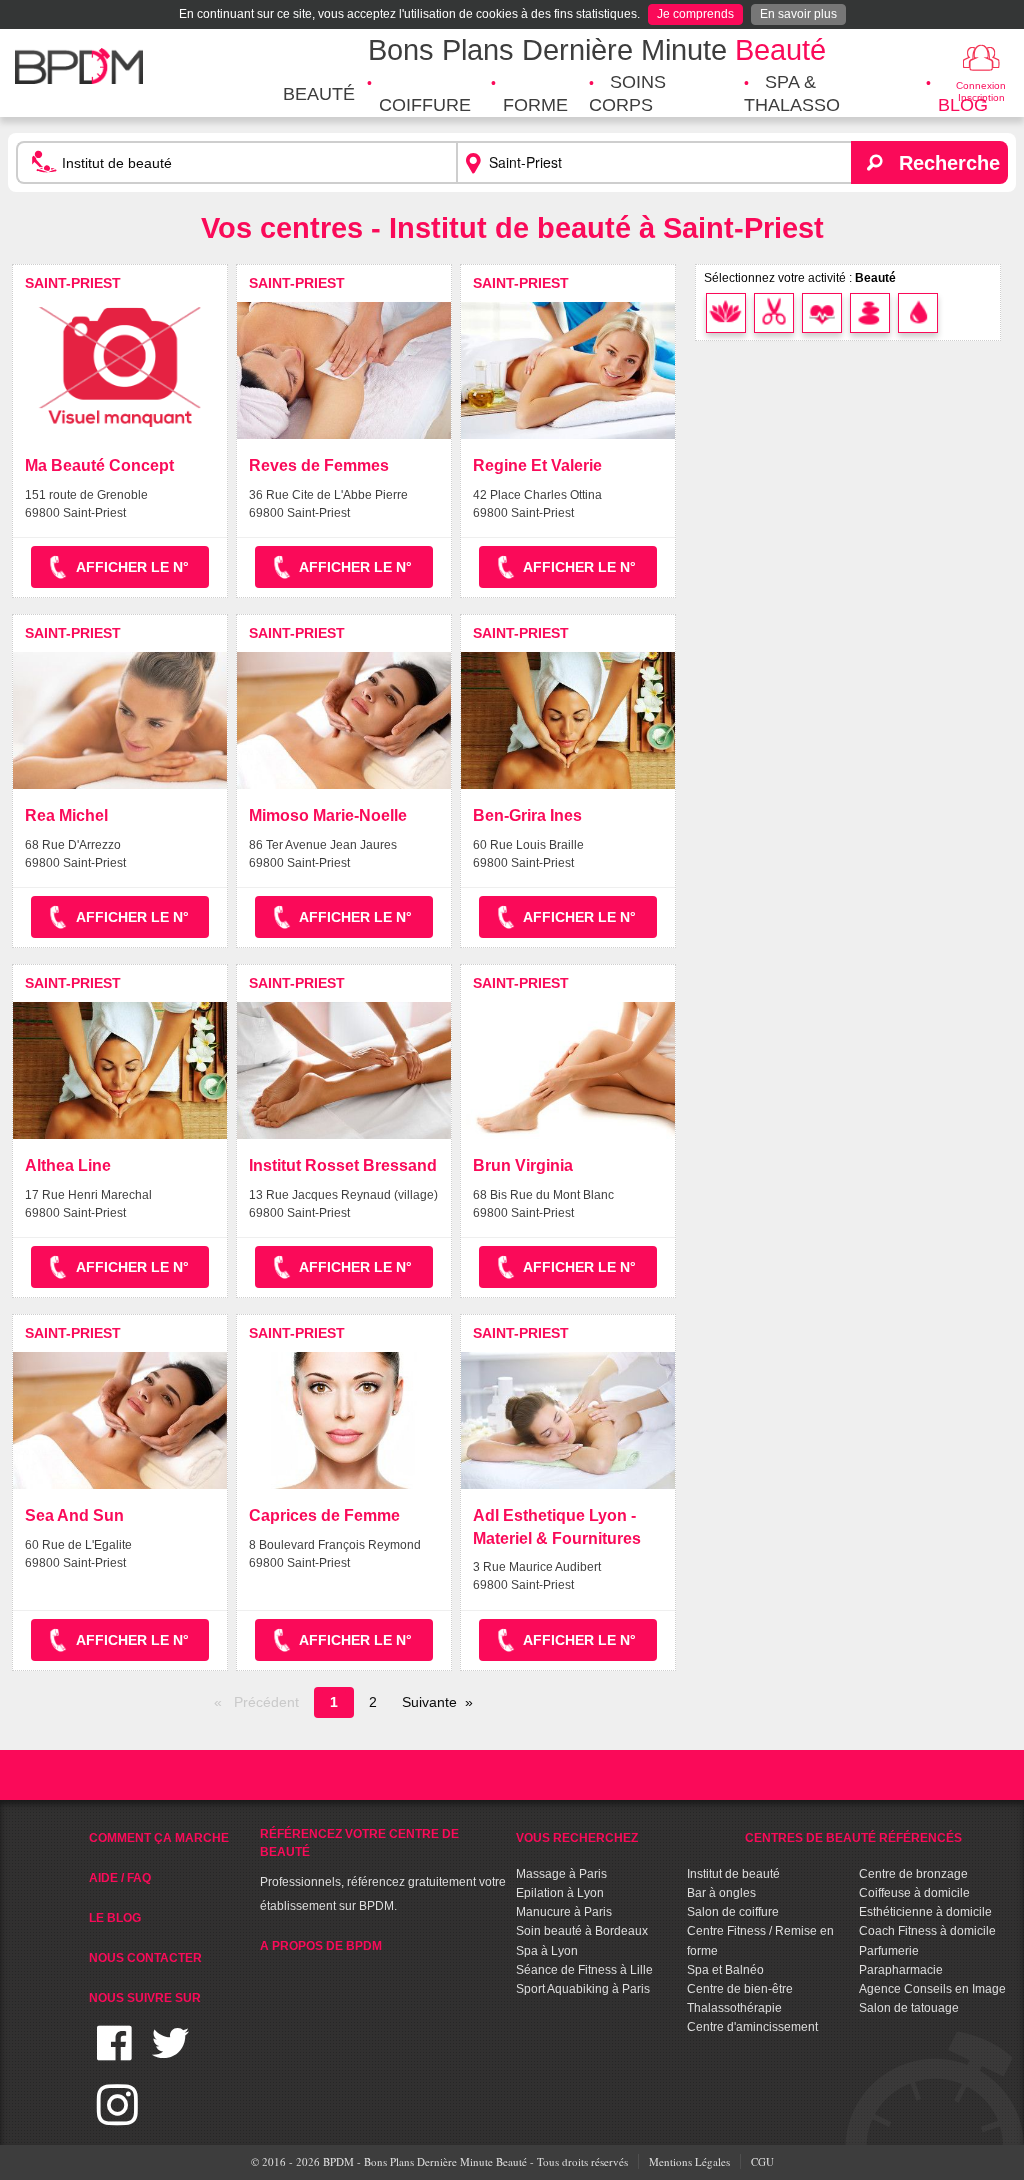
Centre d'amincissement (752, 2027)
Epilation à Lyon (560, 1893)
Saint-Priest (73, 283)
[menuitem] (319, 94)
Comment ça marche (159, 1838)
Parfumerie (889, 1951)
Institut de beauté (733, 1874)
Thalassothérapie (734, 2008)
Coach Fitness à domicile (927, 1931)
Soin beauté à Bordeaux (582, 1931)
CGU (762, 2161)
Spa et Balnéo (725, 1970)
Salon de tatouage (909, 2008)
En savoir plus (798, 14)
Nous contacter (145, 1958)
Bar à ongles (721, 1893)
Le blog (115, 1918)
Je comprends (695, 14)
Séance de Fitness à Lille (584, 1970)
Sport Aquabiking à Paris (583, 1989)
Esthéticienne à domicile (925, 1912)
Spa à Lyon (547, 1951)
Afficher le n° (132, 567)
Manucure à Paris (564, 1912)
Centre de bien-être (740, 1989)
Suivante (429, 1702)
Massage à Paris (561, 1874)
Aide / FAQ (120, 1878)
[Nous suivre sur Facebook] (114, 2055)
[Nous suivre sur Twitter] (170, 2055)
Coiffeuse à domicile (914, 1893)
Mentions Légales (689, 2161)
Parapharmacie (901, 1970)
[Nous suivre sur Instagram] (117, 2116)
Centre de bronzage (913, 1874)
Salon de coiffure (733, 1912)
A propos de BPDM (321, 1946)
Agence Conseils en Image (932, 1989)
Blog (963, 105)
